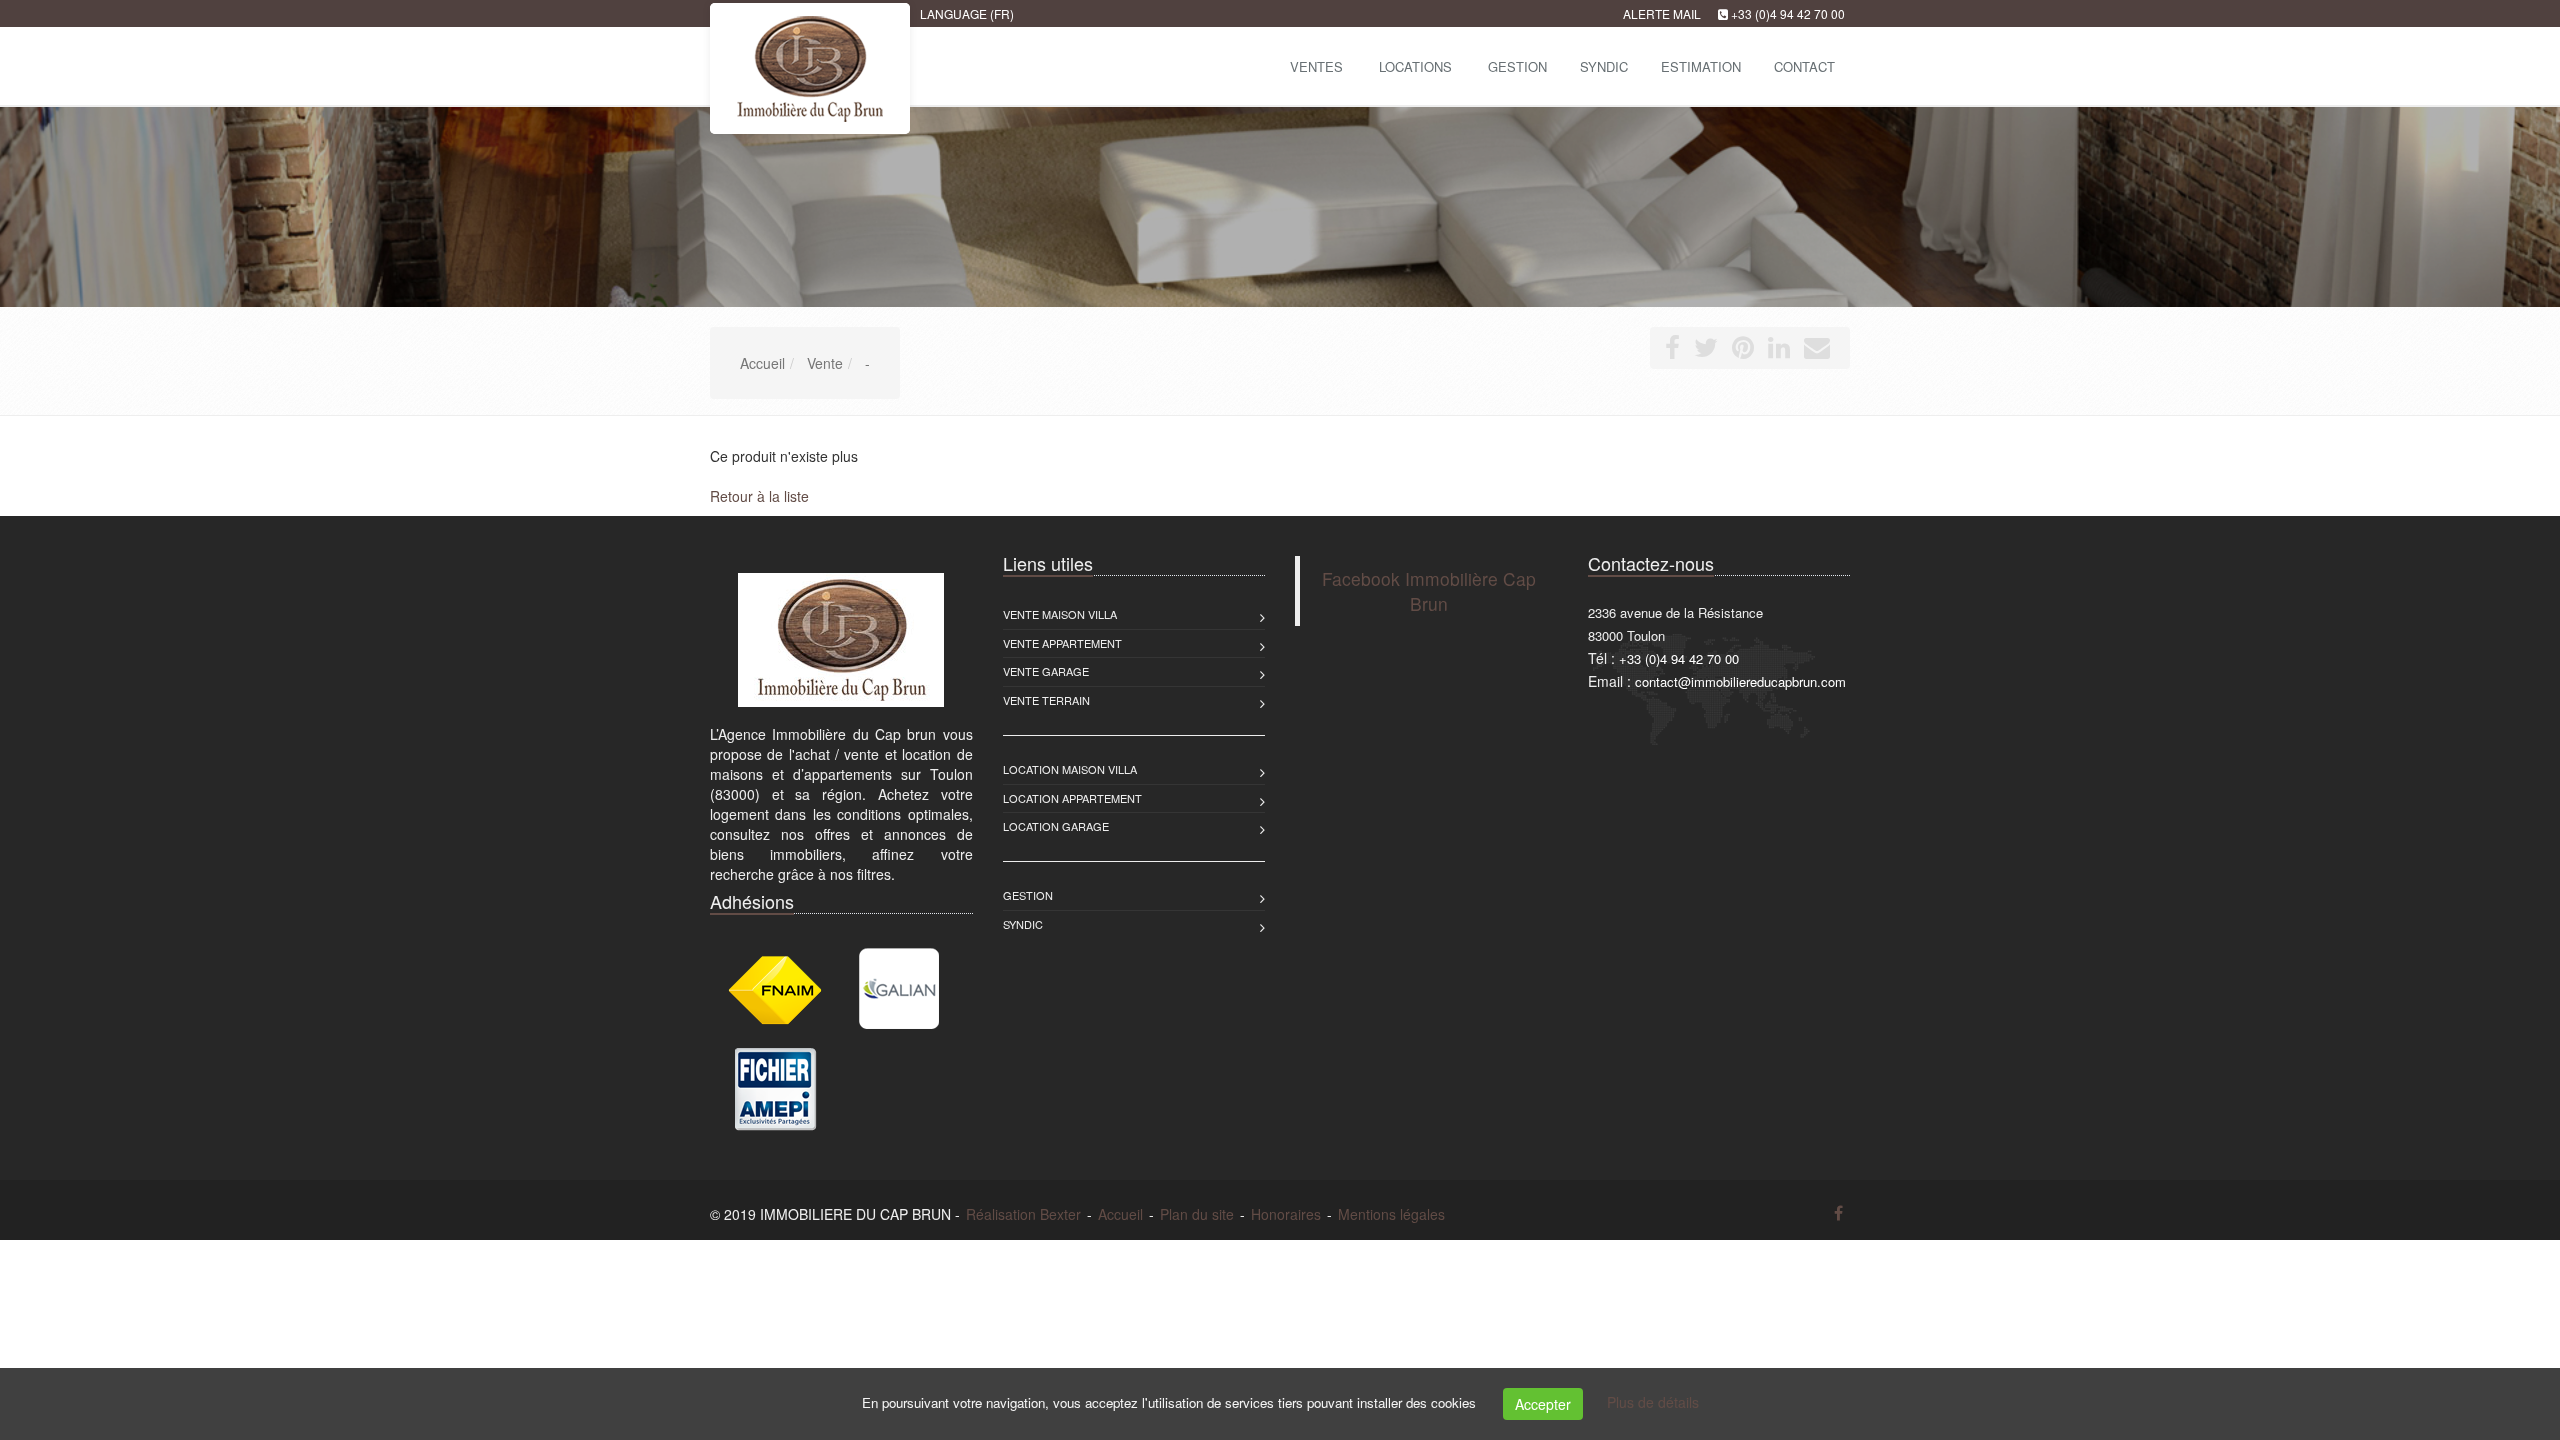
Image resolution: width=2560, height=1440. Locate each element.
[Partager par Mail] (1817, 351)
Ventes (1316, 66)
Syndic (1023, 924)
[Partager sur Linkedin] (1779, 351)
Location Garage (1056, 826)
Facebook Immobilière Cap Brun (1429, 591)
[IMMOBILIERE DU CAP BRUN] (707, 64)
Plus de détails (1653, 1402)
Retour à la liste (759, 496)
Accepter (1543, 1404)
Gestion (1028, 895)
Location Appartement (1072, 798)
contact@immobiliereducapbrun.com (1740, 681)
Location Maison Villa (1070, 769)
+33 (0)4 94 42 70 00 (1788, 13)
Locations (1415, 66)
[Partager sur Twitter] (1706, 351)
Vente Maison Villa (1060, 614)
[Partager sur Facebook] (1672, 351)
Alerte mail (1662, 13)
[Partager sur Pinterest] (1743, 351)
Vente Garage (1046, 671)
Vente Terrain (1046, 700)
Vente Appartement (1062, 643)
